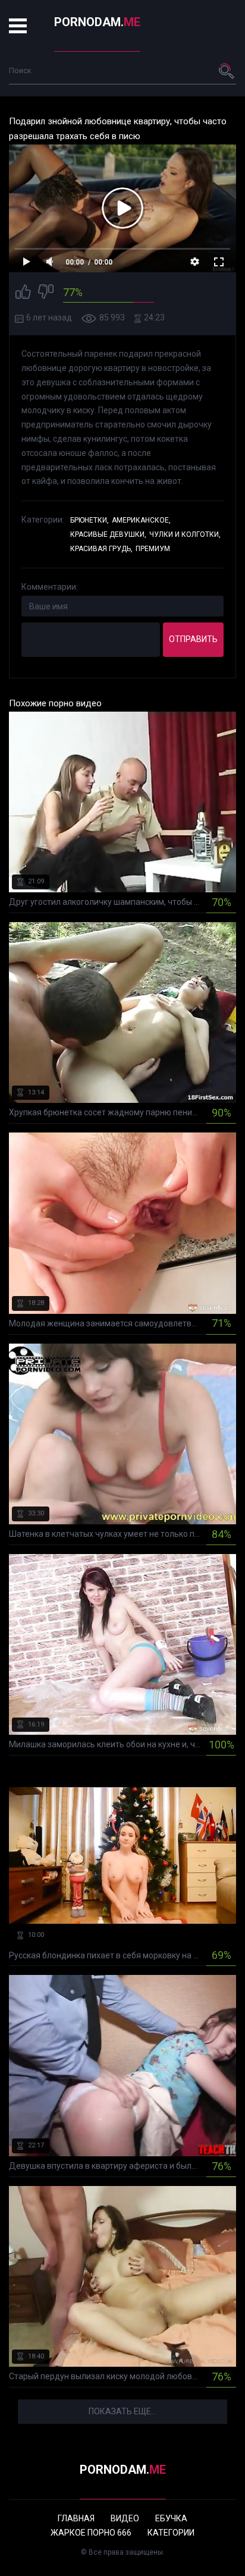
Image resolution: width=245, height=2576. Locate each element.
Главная (76, 2518)
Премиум (153, 549)
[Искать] (227, 71)
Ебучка (171, 2518)
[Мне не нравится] (46, 293)
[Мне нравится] (23, 293)
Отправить (193, 639)
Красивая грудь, (101, 549)
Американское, (141, 520)
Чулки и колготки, (185, 534)
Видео (125, 2518)
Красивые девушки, (108, 534)
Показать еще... (122, 2411)
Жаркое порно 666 (91, 2533)
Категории (171, 2533)
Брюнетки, (89, 520)
